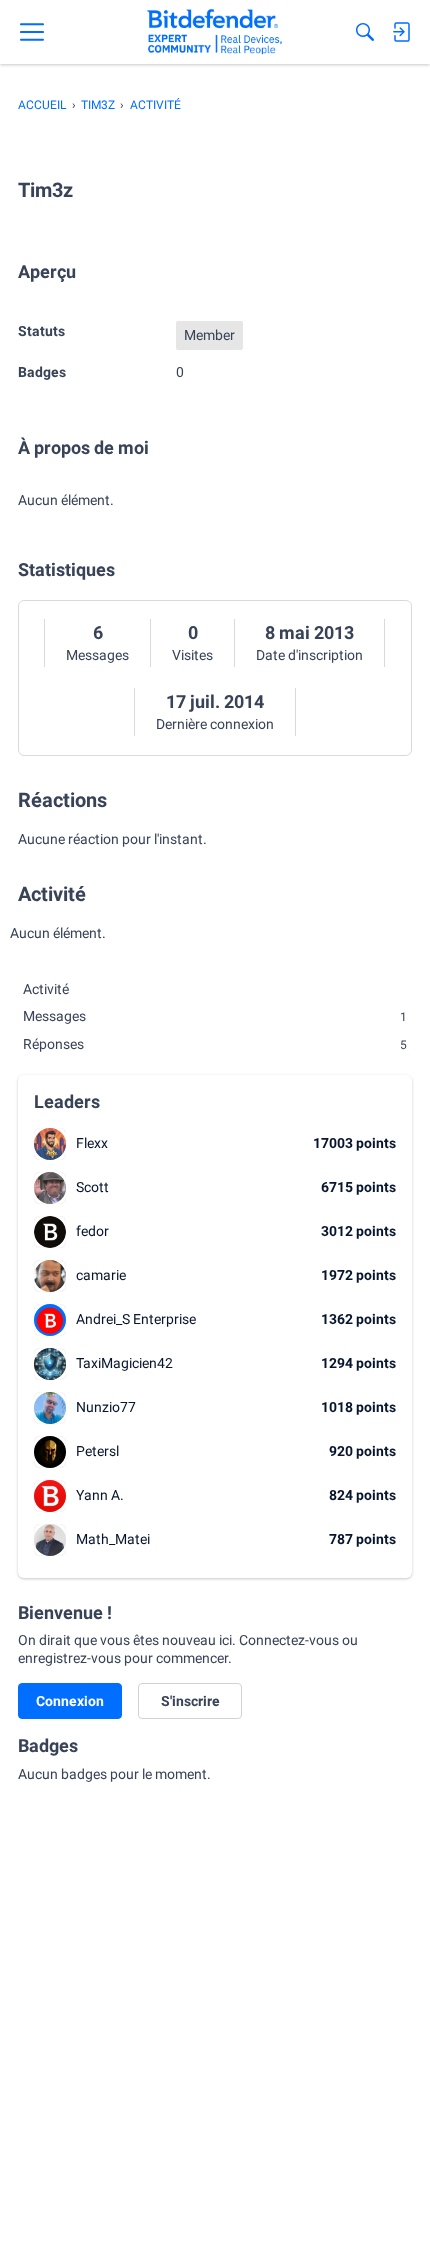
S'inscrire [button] (190, 1701)
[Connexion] (401, 32)
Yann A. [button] (100, 1495)
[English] (214, 32)
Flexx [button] (92, 1143)
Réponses (215, 1044)
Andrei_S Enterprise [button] (136, 1319)
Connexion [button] (70, 1701)
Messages (97, 655)
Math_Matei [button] (113, 1539)
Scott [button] (92, 1187)
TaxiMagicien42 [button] (124, 1363)
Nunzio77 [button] (106, 1407)
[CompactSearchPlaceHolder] (365, 32)
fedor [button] (92, 1231)
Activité (46, 989)
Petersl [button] (97, 1451)
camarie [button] (101, 1275)
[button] (50, 1144)
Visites (192, 655)
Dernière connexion (215, 724)
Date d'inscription (309, 655)
